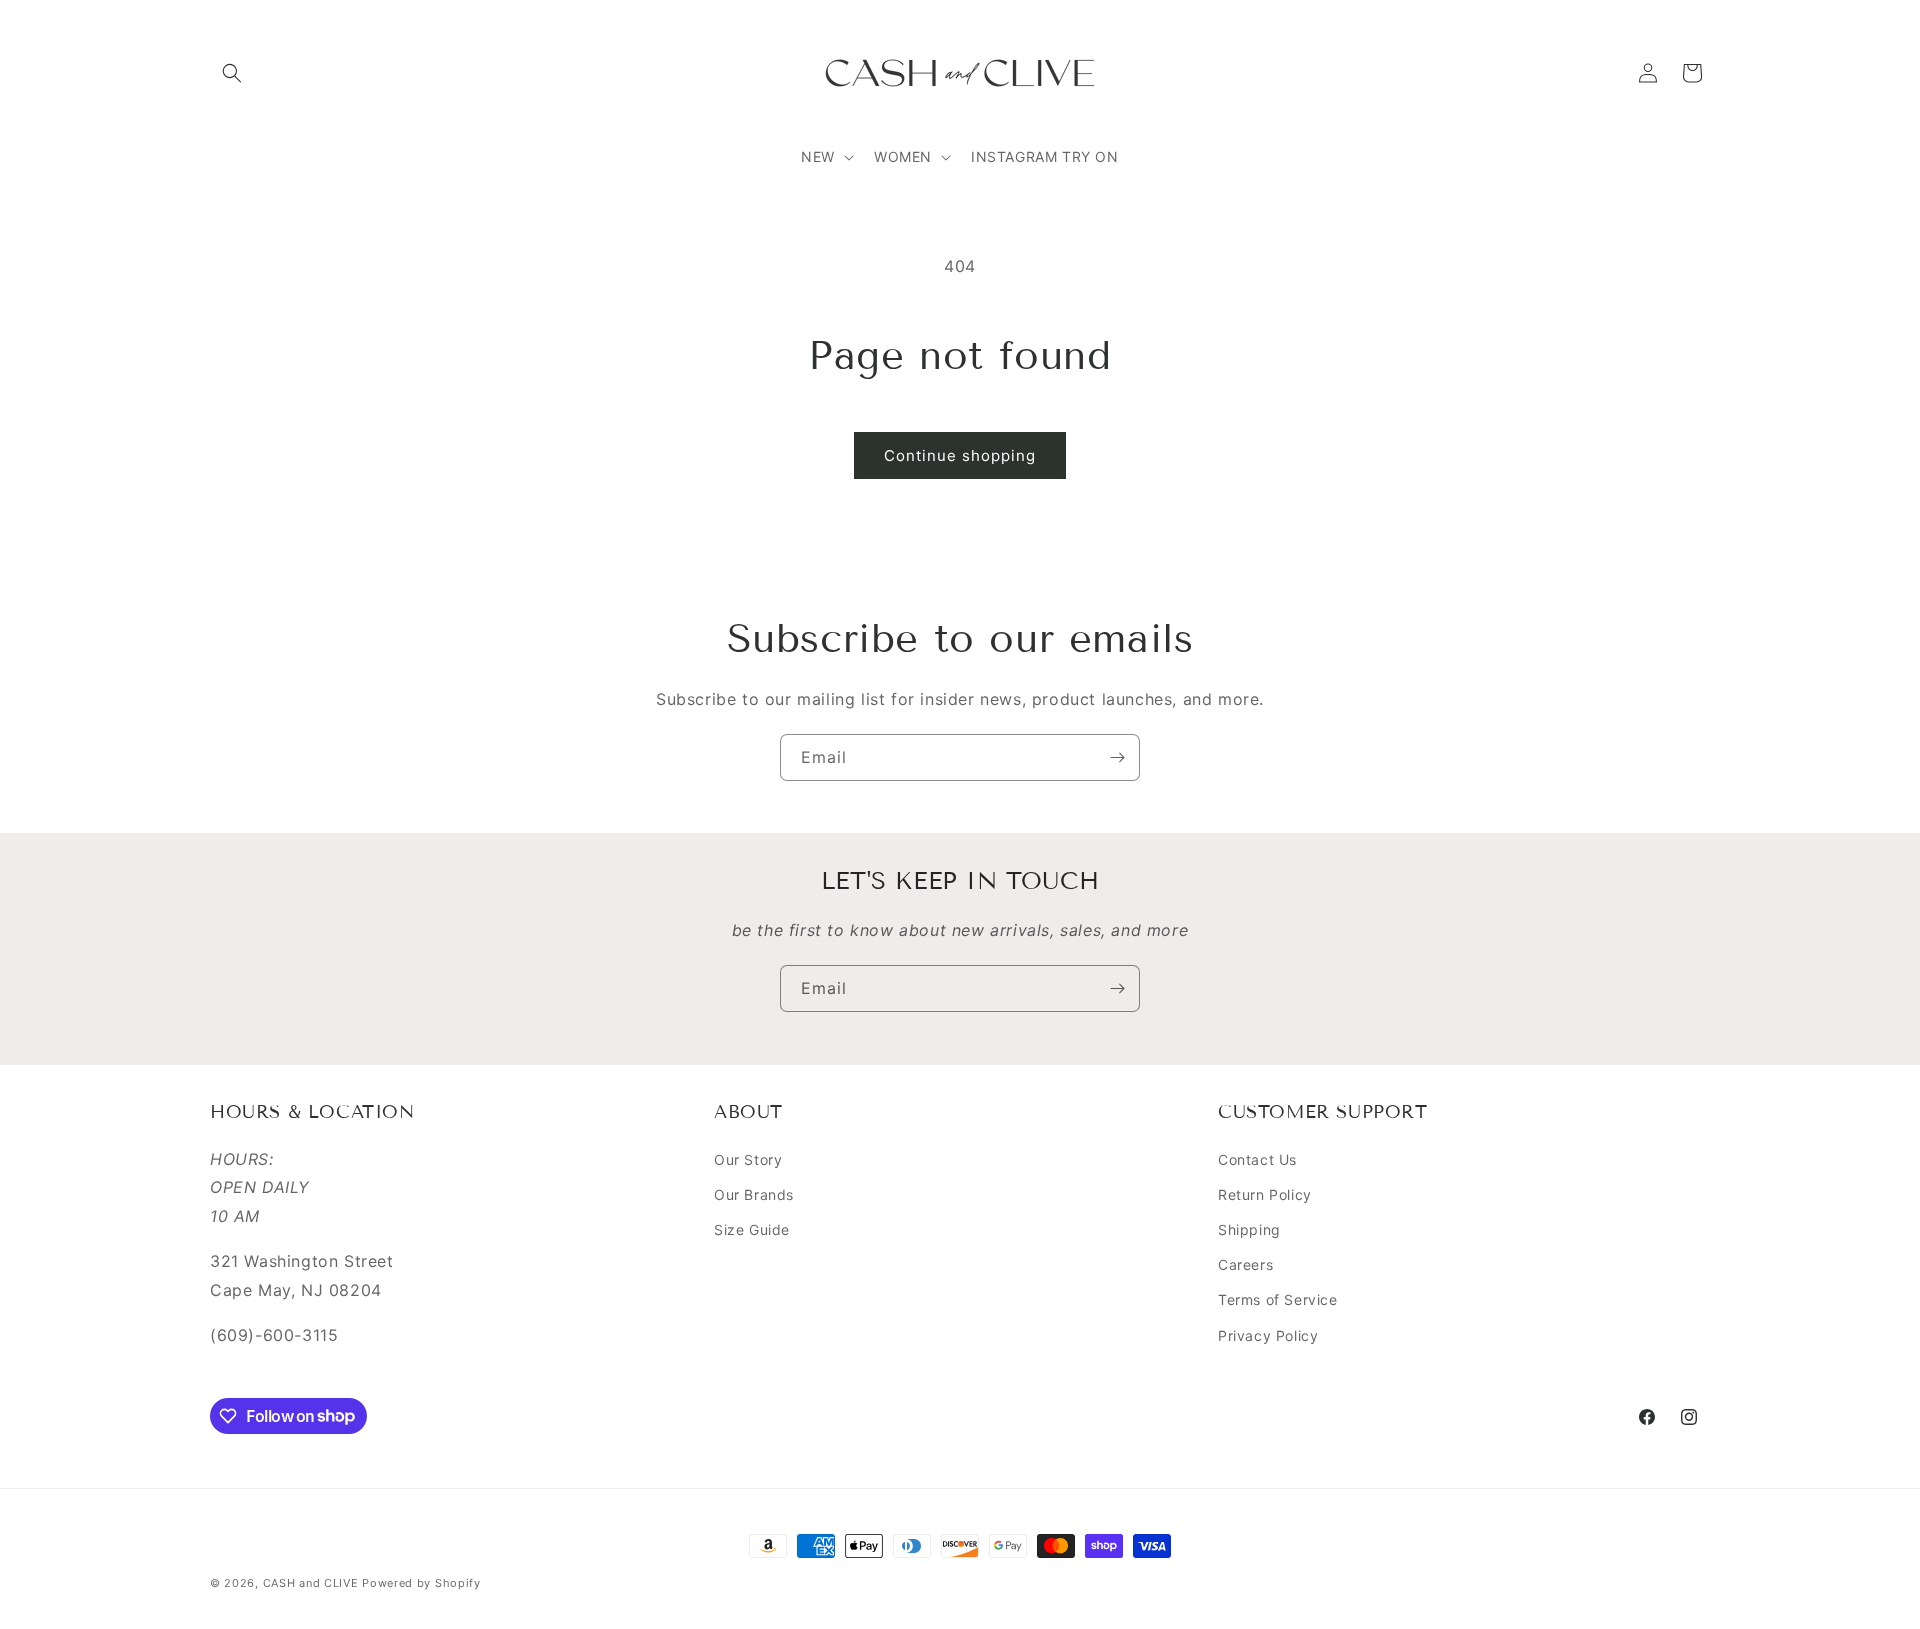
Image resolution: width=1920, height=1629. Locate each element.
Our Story (748, 1159)
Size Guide (752, 1229)
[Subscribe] (1117, 757)
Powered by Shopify (421, 1583)
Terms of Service (1278, 1300)
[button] (232, 73)
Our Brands (754, 1194)
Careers (1245, 1264)
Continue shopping (960, 455)
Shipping (1249, 1229)
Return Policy (1265, 1194)
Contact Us (1257, 1159)
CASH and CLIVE (313, 1583)
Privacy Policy (1268, 1335)
